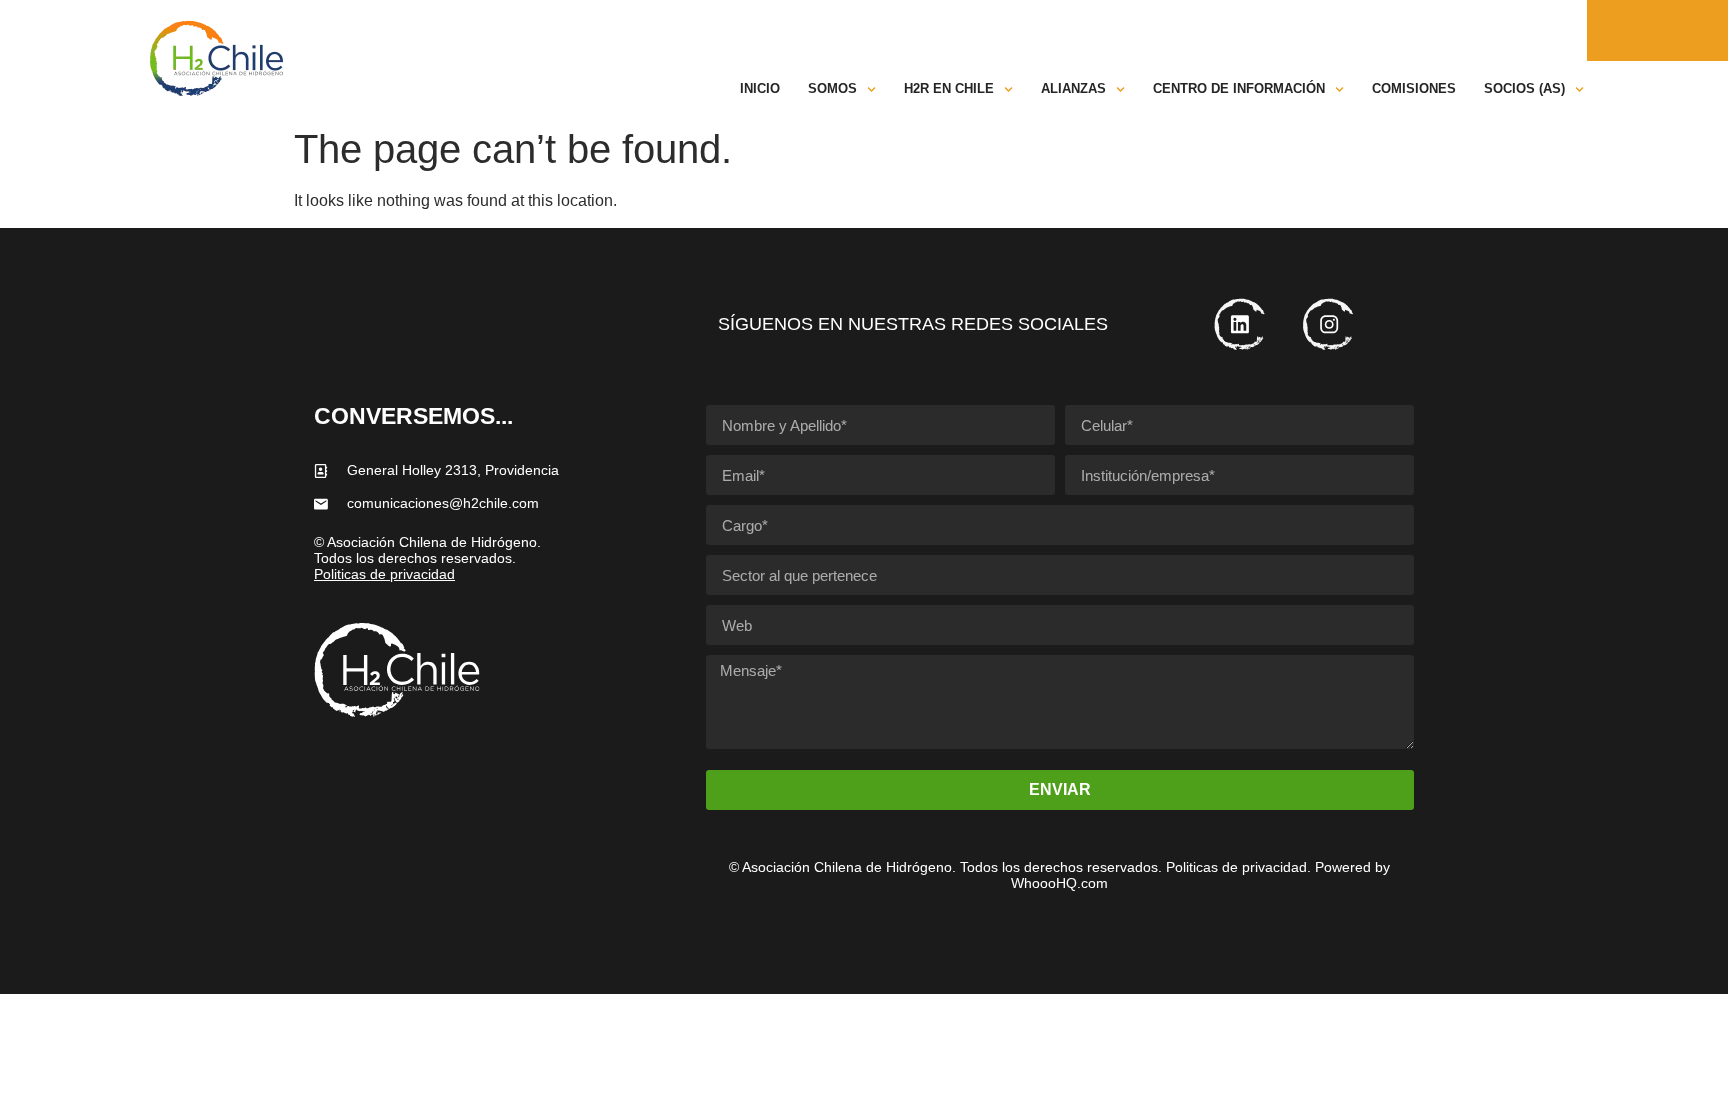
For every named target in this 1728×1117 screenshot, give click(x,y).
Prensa (1412, 30)
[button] (1492, 30)
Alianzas (1073, 88)
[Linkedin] (1538, 30)
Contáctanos (1313, 30)
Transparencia (1060, 30)
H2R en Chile (949, 88)
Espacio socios (1189, 30)
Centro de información (1239, 88)
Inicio (760, 88)
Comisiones (1414, 88)
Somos (832, 88)
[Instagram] (1570, 30)
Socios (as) (1524, 88)
